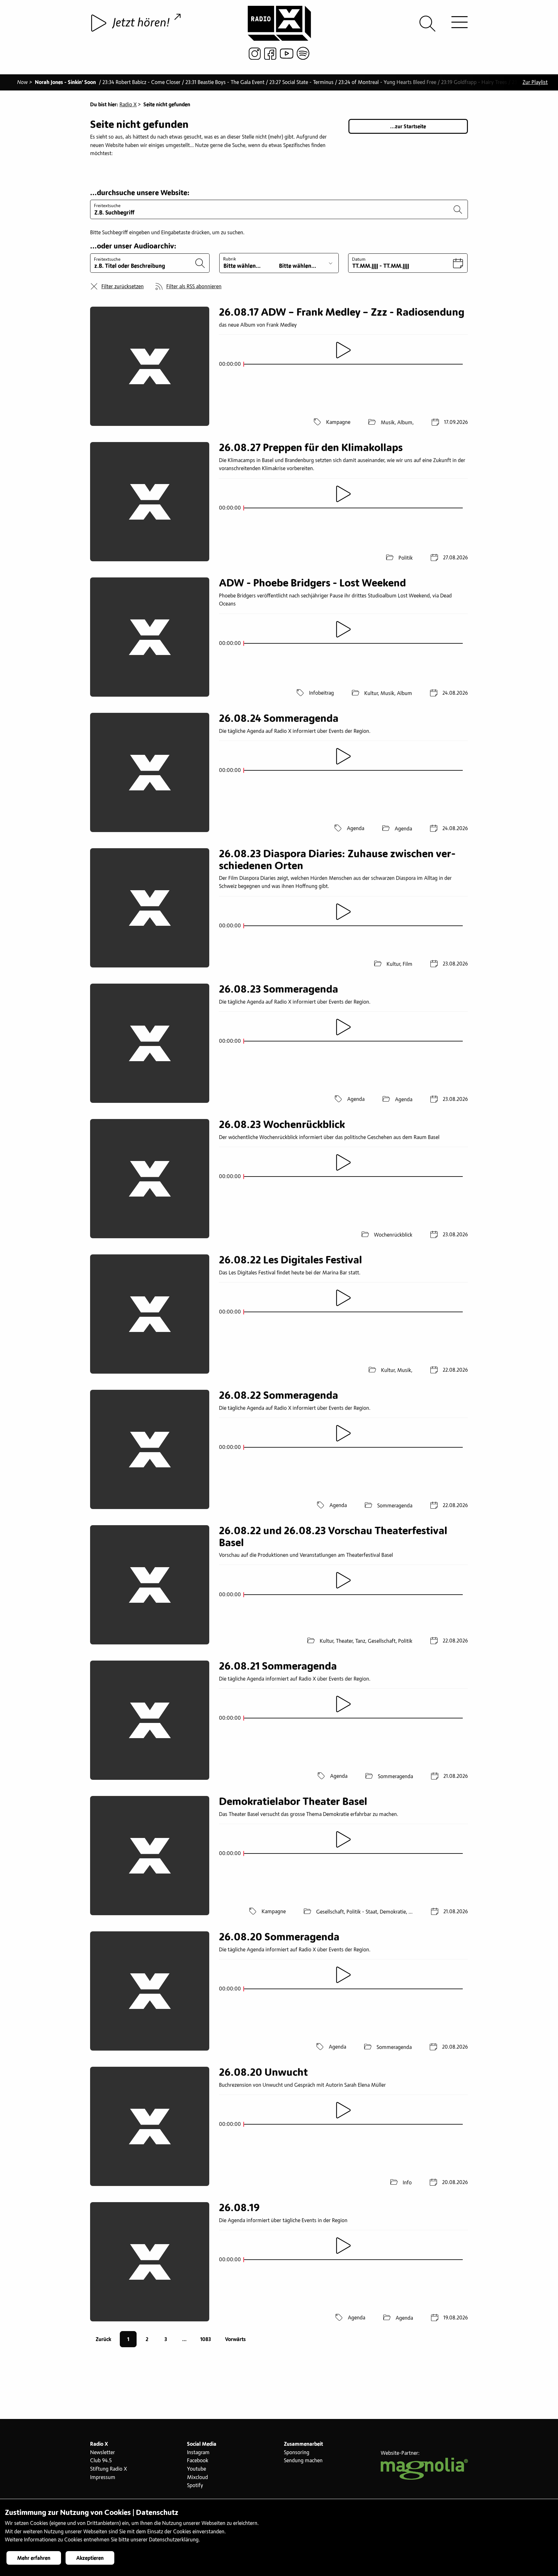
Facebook (198, 2461)
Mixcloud (197, 2477)
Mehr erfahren (34, 2558)
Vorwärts (235, 2339)
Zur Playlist (535, 82)
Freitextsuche (107, 206)
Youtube (196, 2469)
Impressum (103, 2477)
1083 (206, 2339)
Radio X (128, 105)
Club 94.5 (101, 2461)
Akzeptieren (90, 2558)
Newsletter (103, 2453)
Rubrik (230, 259)
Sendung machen (303, 2461)
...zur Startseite (408, 127)
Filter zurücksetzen (123, 287)
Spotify (195, 2486)
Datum (359, 259)
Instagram (198, 2453)
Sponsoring (297, 2453)
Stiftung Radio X (108, 2469)
